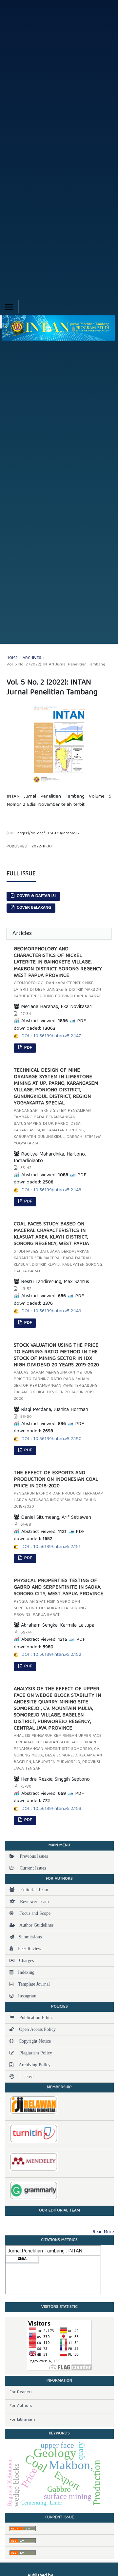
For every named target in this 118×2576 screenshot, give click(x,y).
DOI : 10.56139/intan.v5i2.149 (51, 1311)
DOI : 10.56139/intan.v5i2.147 (51, 1036)
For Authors (21, 2406)
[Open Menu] (9, 307)
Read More (103, 2232)
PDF (27, 1048)
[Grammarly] (59, 2190)
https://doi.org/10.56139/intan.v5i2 (49, 833)
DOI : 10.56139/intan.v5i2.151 (51, 1547)
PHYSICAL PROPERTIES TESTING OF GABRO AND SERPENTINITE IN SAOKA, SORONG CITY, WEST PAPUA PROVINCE (59, 1598)
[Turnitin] (59, 2134)
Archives (32, 658)
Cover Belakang (33, 908)
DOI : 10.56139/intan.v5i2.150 (51, 1439)
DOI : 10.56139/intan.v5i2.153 (51, 1809)
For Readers (21, 2392)
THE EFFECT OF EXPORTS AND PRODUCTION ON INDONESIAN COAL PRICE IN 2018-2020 (59, 1490)
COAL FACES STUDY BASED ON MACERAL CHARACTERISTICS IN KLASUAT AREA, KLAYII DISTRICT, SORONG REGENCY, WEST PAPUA (58, 1248)
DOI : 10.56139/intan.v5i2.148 (51, 1190)
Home (12, 658)
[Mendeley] (59, 2162)
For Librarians (22, 2420)
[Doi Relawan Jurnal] (59, 2105)
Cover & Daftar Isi (36, 896)
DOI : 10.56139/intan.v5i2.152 (51, 1655)
